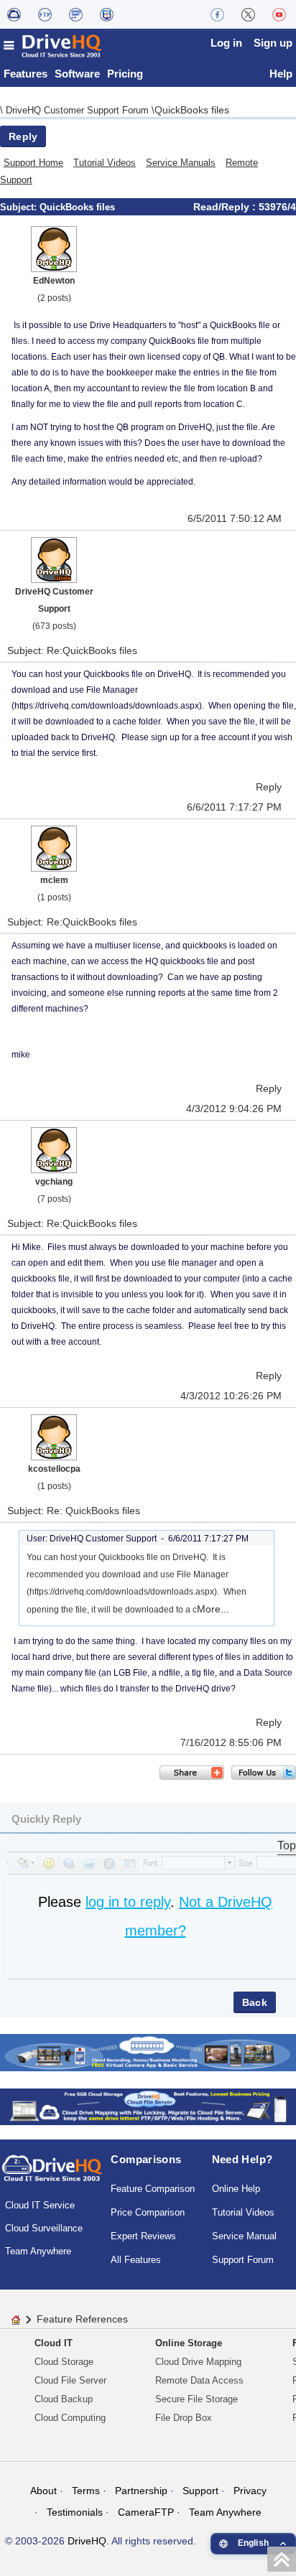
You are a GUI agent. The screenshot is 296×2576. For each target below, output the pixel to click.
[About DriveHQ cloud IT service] (52, 2175)
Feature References (82, 2319)
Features (26, 74)
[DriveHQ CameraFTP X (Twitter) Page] (248, 14)
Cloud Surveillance (44, 2228)
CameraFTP (146, 2512)
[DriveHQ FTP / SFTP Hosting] (45, 14)
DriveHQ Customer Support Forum (79, 110)
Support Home (33, 163)
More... (213, 1609)
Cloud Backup (64, 2399)
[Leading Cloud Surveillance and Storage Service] (148, 2052)
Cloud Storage (64, 2362)
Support (200, 2491)
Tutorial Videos (105, 163)
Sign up (273, 43)
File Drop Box (184, 2418)
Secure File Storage (196, 2399)
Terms (86, 2491)
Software (77, 74)
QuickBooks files (192, 110)
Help (281, 74)
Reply (23, 136)
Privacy (250, 2491)
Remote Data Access (199, 2380)
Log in (226, 43)
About (43, 2491)
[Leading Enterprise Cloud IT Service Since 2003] (148, 2106)
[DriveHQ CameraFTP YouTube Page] (279, 14)
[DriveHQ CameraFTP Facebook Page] (217, 14)
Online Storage (189, 2343)
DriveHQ (87, 2541)
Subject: (20, 207)
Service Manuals (181, 163)
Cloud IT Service (40, 2205)
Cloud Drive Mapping (198, 2362)
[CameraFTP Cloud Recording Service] (76, 14)
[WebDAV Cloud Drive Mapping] (14, 14)
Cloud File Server (70, 2380)
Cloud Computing (70, 2418)
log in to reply (128, 1902)
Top (287, 1845)
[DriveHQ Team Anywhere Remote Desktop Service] (107, 14)
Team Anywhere (38, 2251)
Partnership (141, 2491)
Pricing (125, 74)
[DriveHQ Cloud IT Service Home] (53, 46)
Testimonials (75, 2512)
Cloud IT (54, 2343)
